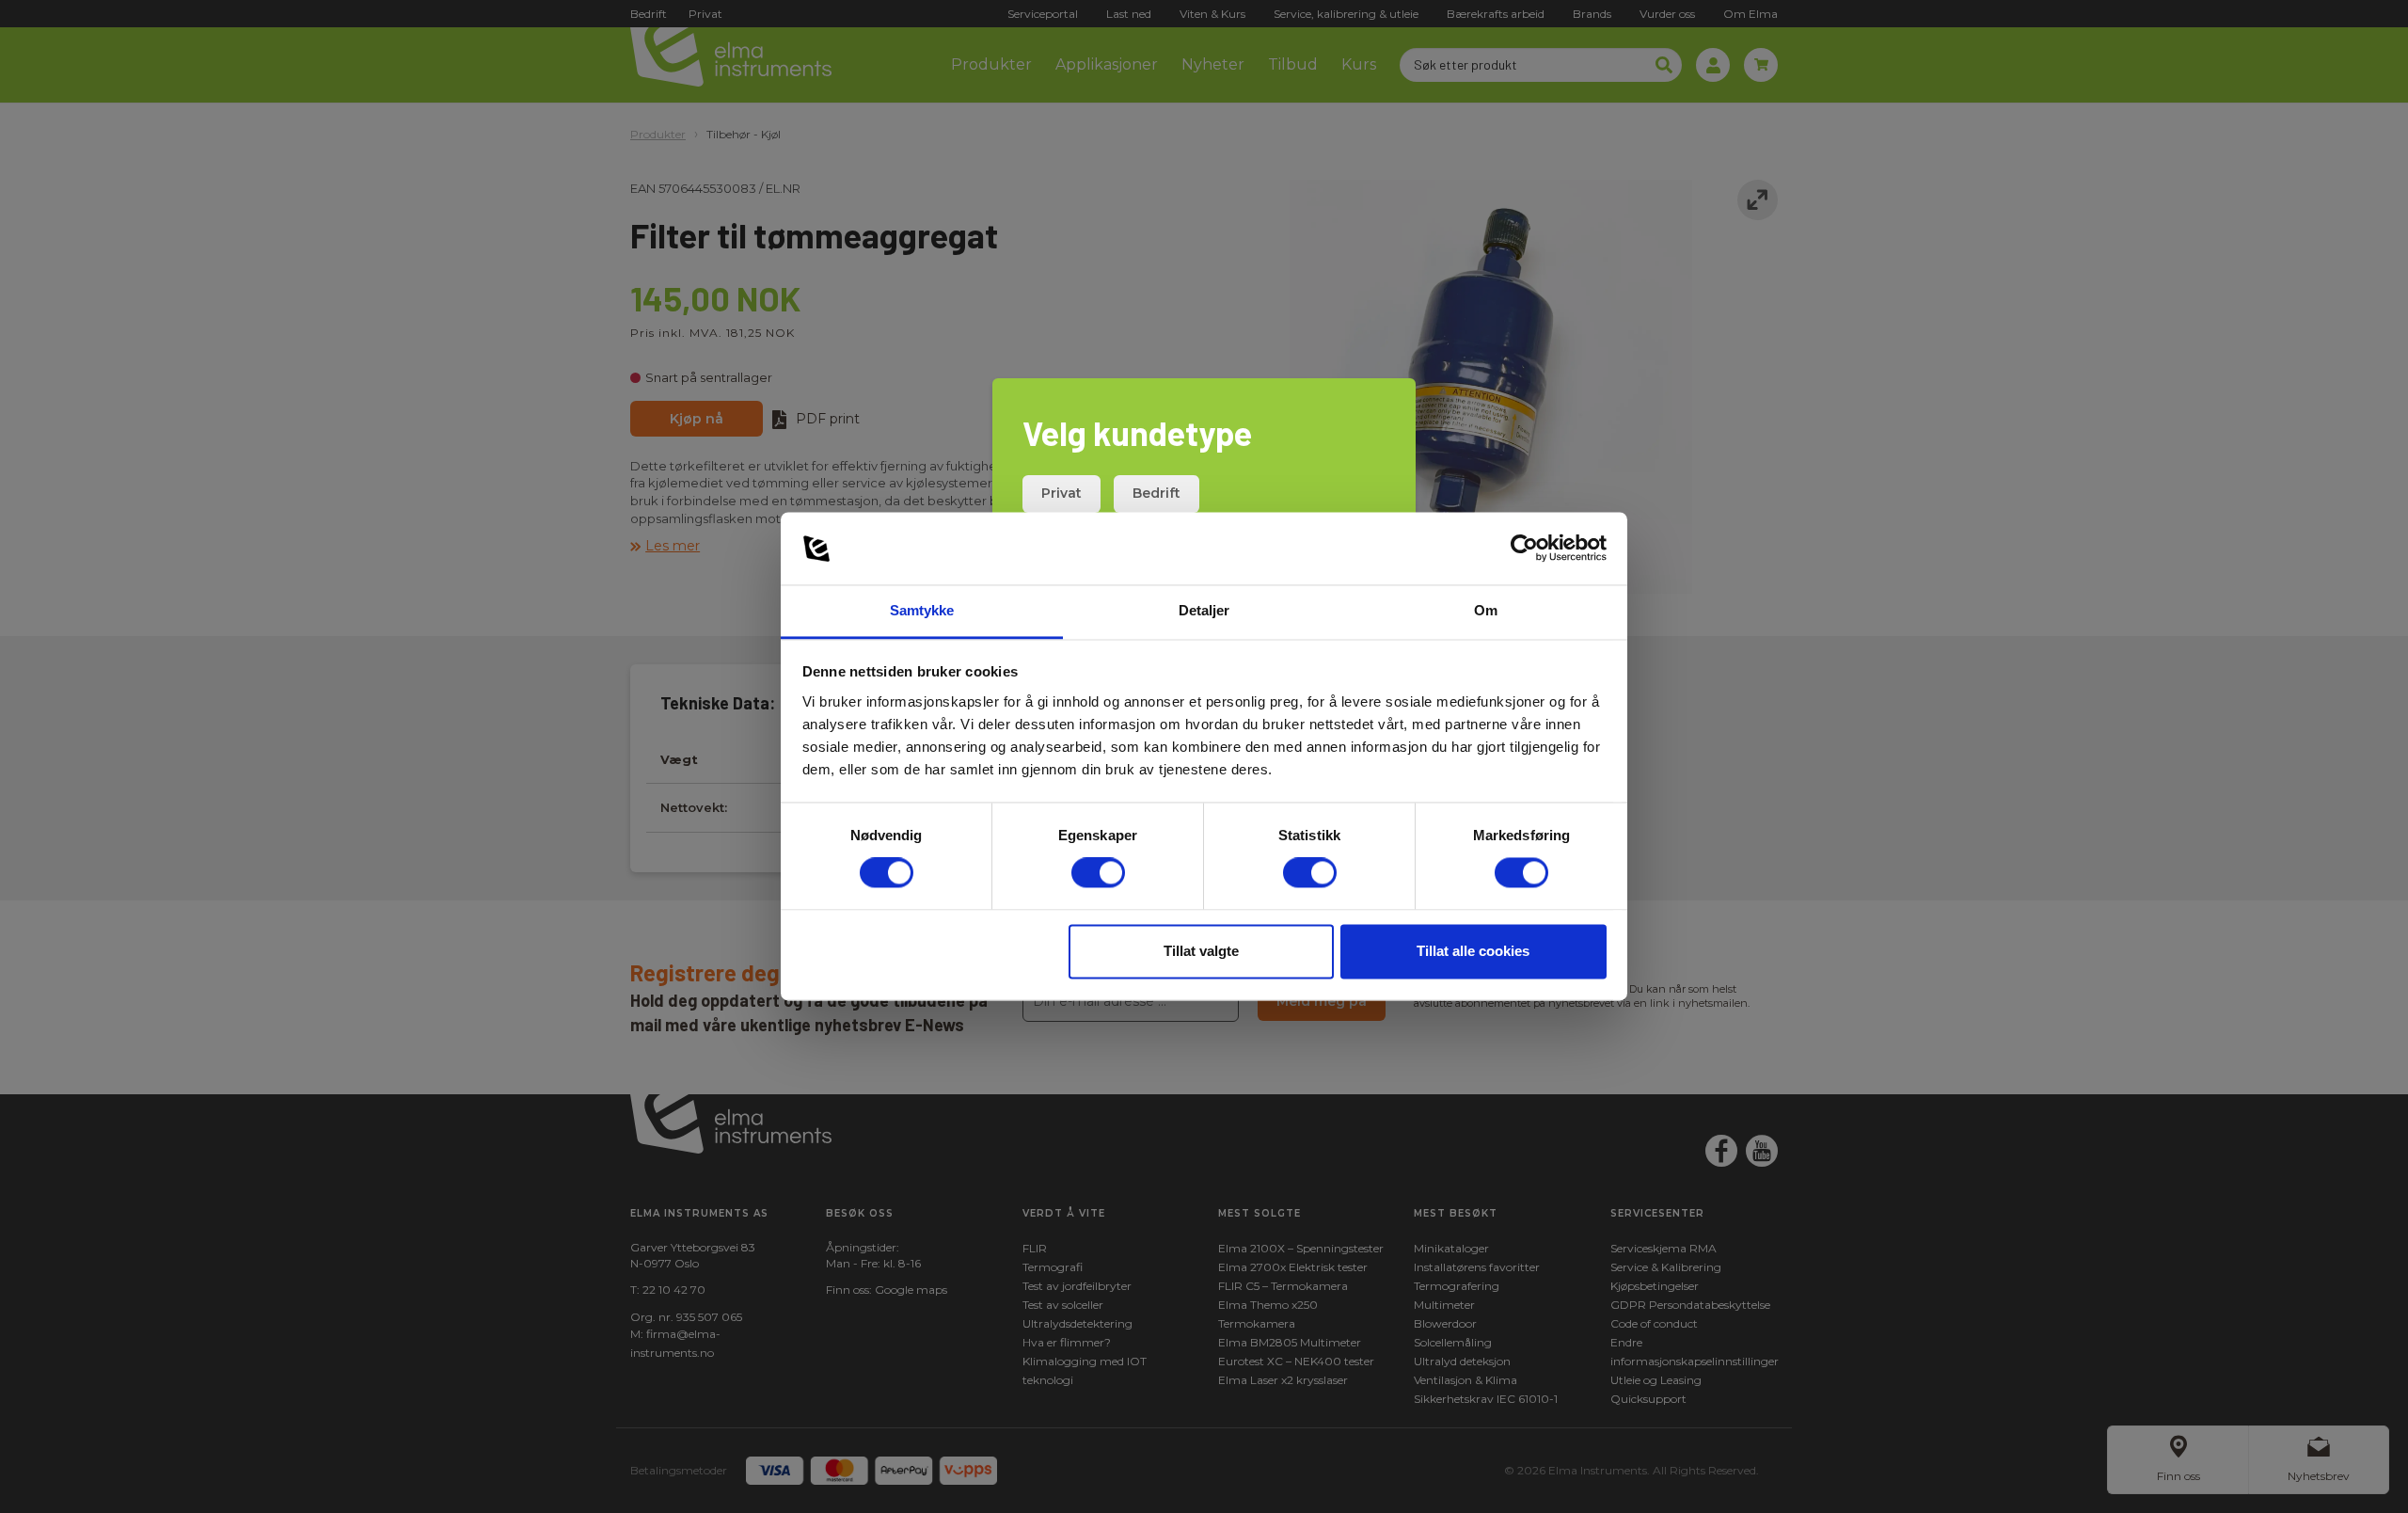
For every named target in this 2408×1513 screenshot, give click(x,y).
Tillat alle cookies (1473, 951)
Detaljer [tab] (1204, 610)
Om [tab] (1486, 610)
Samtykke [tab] (922, 610)
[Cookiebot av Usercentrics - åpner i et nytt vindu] (1524, 549)
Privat (1061, 493)
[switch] (1098, 873)
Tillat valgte (1201, 951)
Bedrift (1156, 493)
